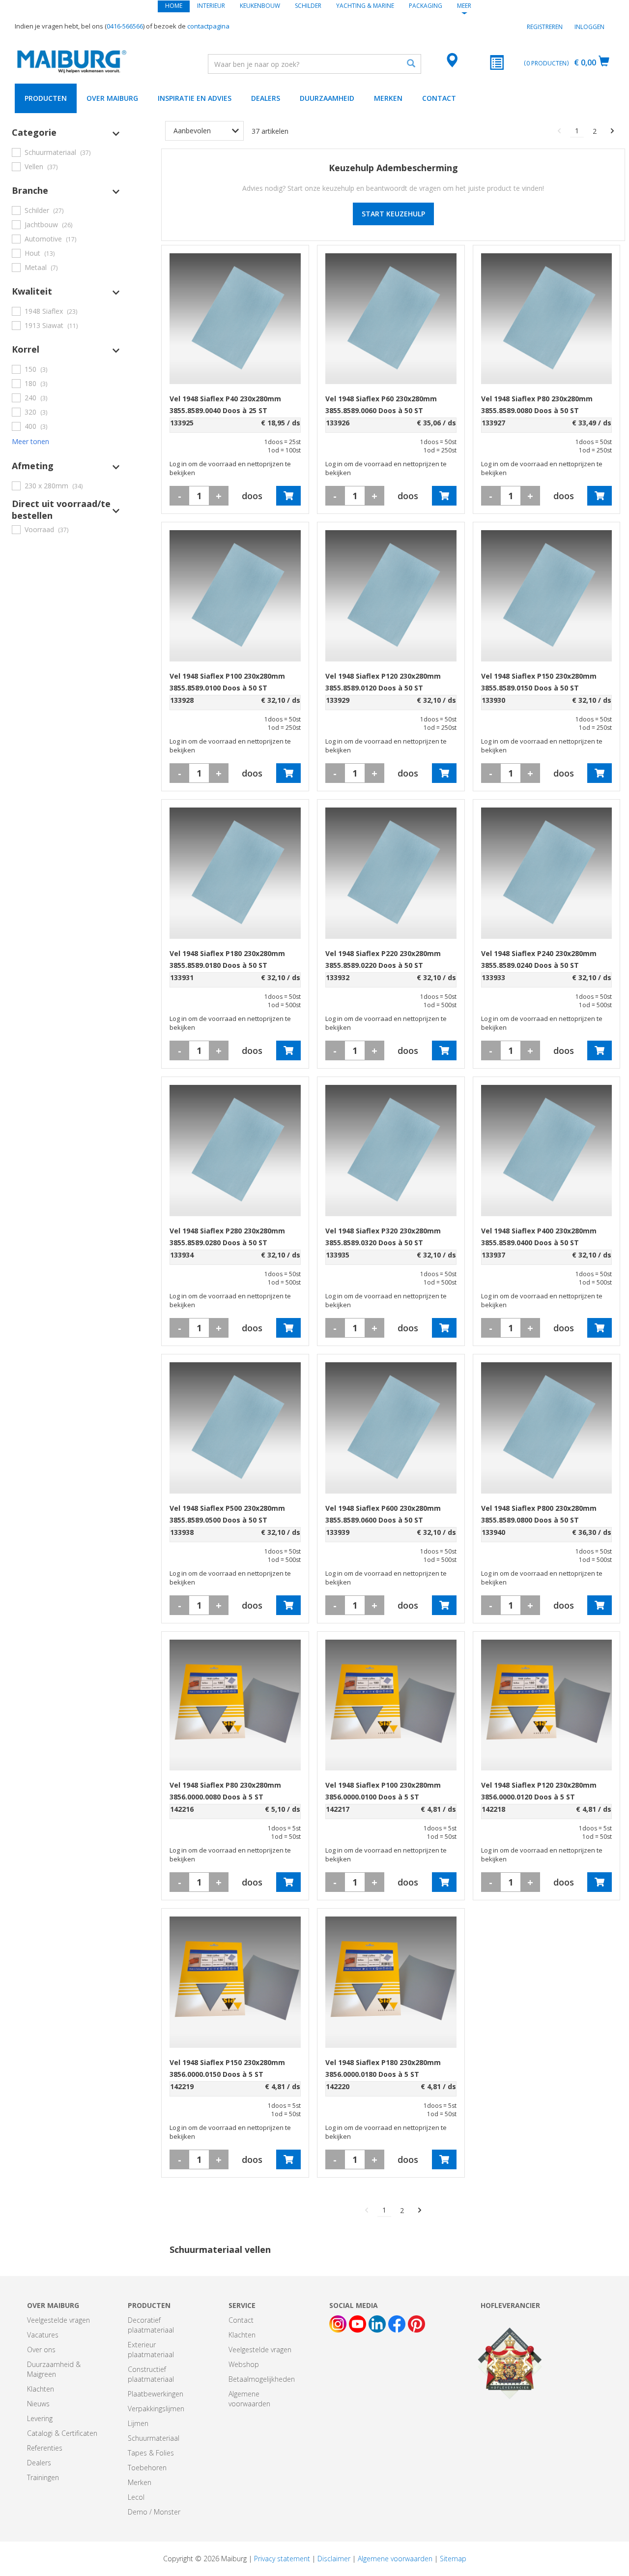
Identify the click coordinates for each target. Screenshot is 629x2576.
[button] (66, 132)
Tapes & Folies (151, 2453)
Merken (388, 98)
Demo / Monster (154, 2512)
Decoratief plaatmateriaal (151, 2325)
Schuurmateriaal (154, 2438)
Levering (40, 2418)
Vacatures (43, 2335)
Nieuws (38, 2404)
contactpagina (208, 26)
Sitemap (453, 2559)
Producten (46, 98)
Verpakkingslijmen (156, 2409)
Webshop (244, 2364)
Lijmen (138, 2423)
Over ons (41, 2350)
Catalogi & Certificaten (62, 2433)
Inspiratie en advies (195, 98)
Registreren (545, 27)
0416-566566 (125, 26)
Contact (439, 98)
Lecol (136, 2497)
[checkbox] (66, 152)
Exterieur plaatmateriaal (151, 2350)
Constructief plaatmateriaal (151, 2374)
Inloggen (589, 27)
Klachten (41, 2389)
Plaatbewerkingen (156, 2394)
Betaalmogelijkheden (262, 2379)
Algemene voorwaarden (249, 2399)
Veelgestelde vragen (58, 2320)
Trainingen (43, 2477)
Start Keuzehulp (393, 214)
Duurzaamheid (327, 98)
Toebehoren (147, 2468)
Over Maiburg (112, 98)
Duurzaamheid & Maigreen (54, 2369)
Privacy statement (282, 2559)
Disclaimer (334, 2559)
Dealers (266, 98)
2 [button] (595, 131)
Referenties (45, 2448)
